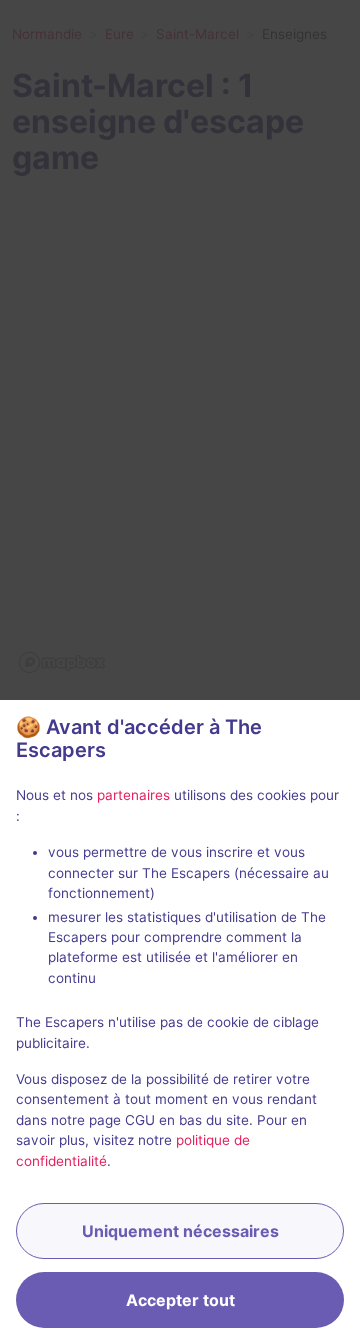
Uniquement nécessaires (180, 1231)
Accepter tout (180, 1300)
